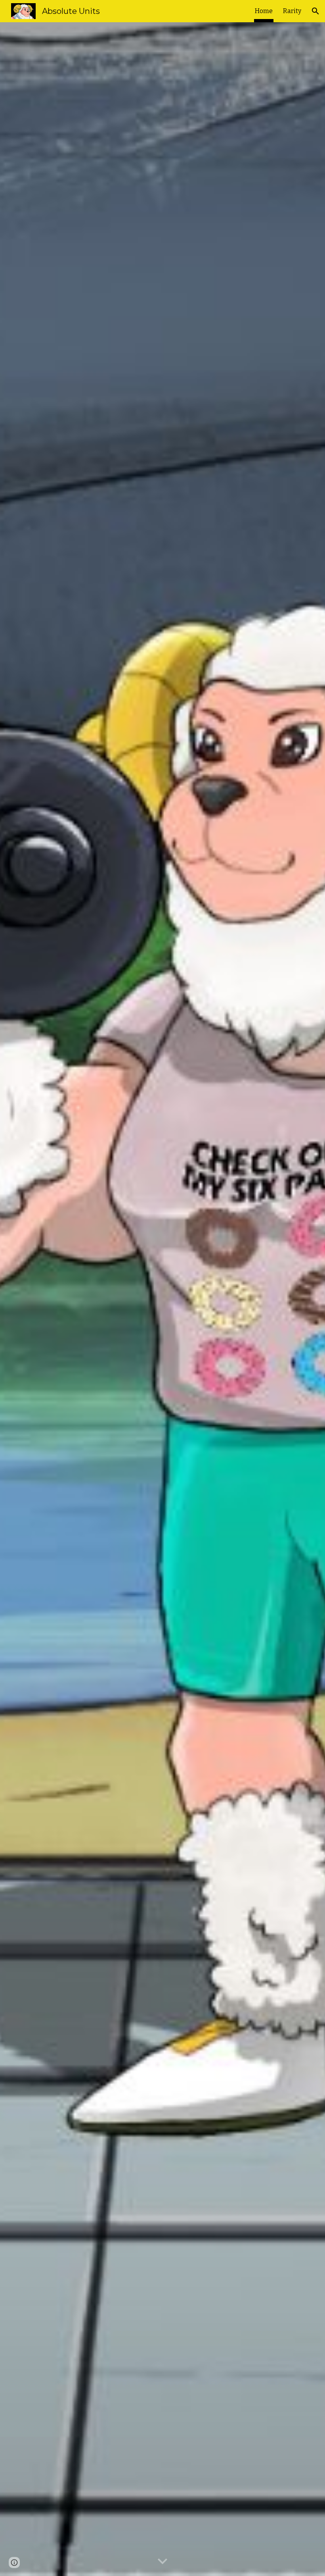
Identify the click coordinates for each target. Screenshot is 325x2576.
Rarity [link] (292, 11)
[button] (315, 11)
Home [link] (264, 11)
